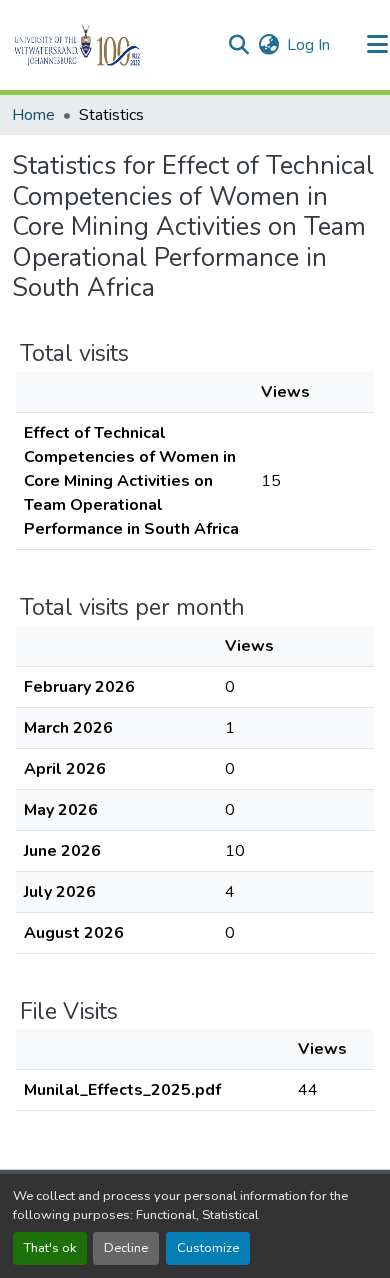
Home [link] (33, 115)
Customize (208, 1248)
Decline (126, 1248)
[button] (111, 45)
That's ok (50, 1248)
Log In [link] (308, 45)
